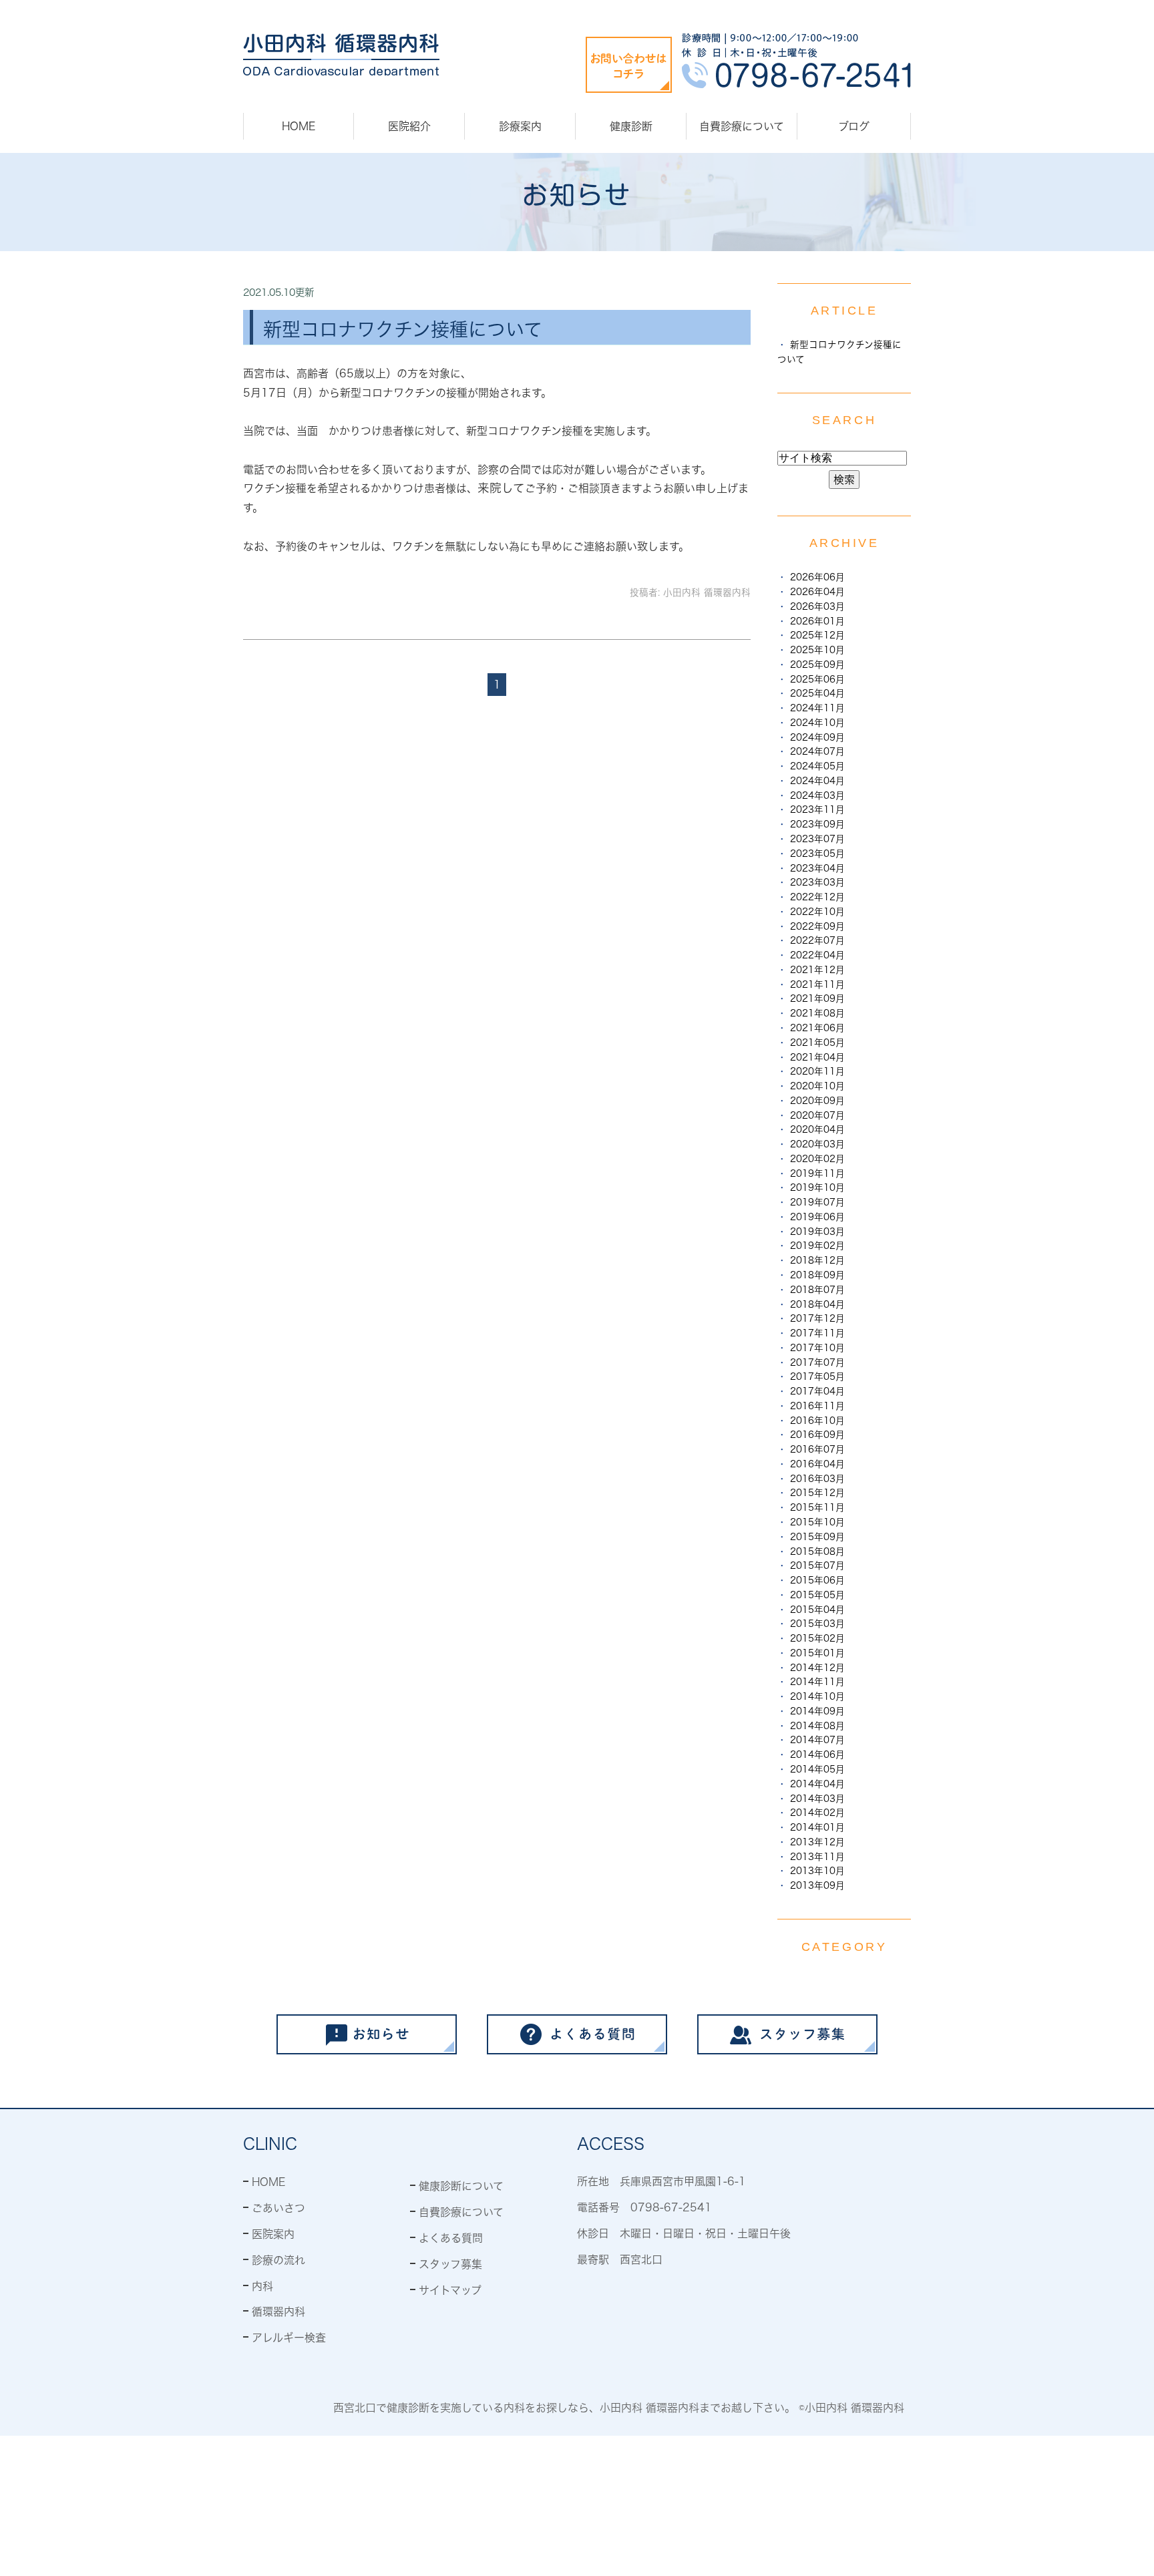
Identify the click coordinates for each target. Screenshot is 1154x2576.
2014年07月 (817, 1740)
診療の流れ (278, 2260)
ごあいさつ (278, 2208)
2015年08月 (817, 1551)
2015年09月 (817, 1537)
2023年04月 (817, 868)
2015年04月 (817, 1610)
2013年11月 (817, 1857)
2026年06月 (817, 577)
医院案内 (273, 2234)
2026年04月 (817, 592)
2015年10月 (817, 1522)
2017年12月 (817, 1318)
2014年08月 (817, 1726)
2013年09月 (817, 1885)
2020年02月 (817, 1159)
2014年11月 (817, 1682)
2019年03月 (817, 1232)
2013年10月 (817, 1871)
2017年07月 (817, 1362)
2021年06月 (817, 1028)
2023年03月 (817, 882)
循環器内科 (278, 2312)
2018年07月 (817, 1290)
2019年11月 (817, 1173)
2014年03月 (817, 1799)
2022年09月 (817, 926)
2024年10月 (817, 723)
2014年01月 (817, 1827)
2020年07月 (817, 1115)
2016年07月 (817, 1449)
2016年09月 (817, 1435)
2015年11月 (817, 1507)
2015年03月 (817, 1624)
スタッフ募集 (450, 2264)
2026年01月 (817, 621)
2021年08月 (817, 1013)
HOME (299, 126)
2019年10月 (817, 1187)
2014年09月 (817, 1711)
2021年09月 (817, 998)
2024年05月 (817, 766)
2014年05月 (817, 1769)
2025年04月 (817, 693)
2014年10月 (817, 1696)
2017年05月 (817, 1376)
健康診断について (461, 2186)
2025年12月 (817, 635)
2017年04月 (817, 1391)
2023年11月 (817, 809)
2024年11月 (817, 708)
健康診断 (631, 126)
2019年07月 (817, 1202)
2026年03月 (817, 606)
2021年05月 (817, 1043)
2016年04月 (817, 1464)
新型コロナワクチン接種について (403, 329)
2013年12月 (817, 1842)
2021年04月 (817, 1057)
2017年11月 (817, 1333)
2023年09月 (817, 824)
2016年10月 (817, 1421)
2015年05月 (817, 1595)
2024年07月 (817, 751)
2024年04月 (817, 781)
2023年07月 (817, 839)
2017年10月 (817, 1348)
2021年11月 (817, 984)
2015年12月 (817, 1493)
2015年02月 (817, 1638)
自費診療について (742, 126)
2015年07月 (817, 1566)
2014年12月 (817, 1668)
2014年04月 (817, 1784)
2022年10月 (817, 912)
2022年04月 (817, 955)
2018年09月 (817, 1275)
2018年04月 (817, 1304)
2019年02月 (817, 1246)
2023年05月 (817, 854)
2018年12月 (817, 1260)
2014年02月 (817, 1813)
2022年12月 (817, 897)
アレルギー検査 (289, 2338)
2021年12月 (817, 970)
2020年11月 (817, 1071)
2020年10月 (817, 1086)
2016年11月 (817, 1406)
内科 (262, 2286)
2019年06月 (817, 1217)
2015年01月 (817, 1653)
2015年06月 (817, 1580)
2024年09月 (817, 737)
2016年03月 (817, 1479)
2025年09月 (817, 665)
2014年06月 (817, 1755)
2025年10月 (817, 650)
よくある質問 (451, 2238)
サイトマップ (450, 2290)
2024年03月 (817, 795)
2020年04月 (817, 1129)
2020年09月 (817, 1101)
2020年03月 (817, 1144)
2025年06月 (817, 679)
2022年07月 (817, 940)
